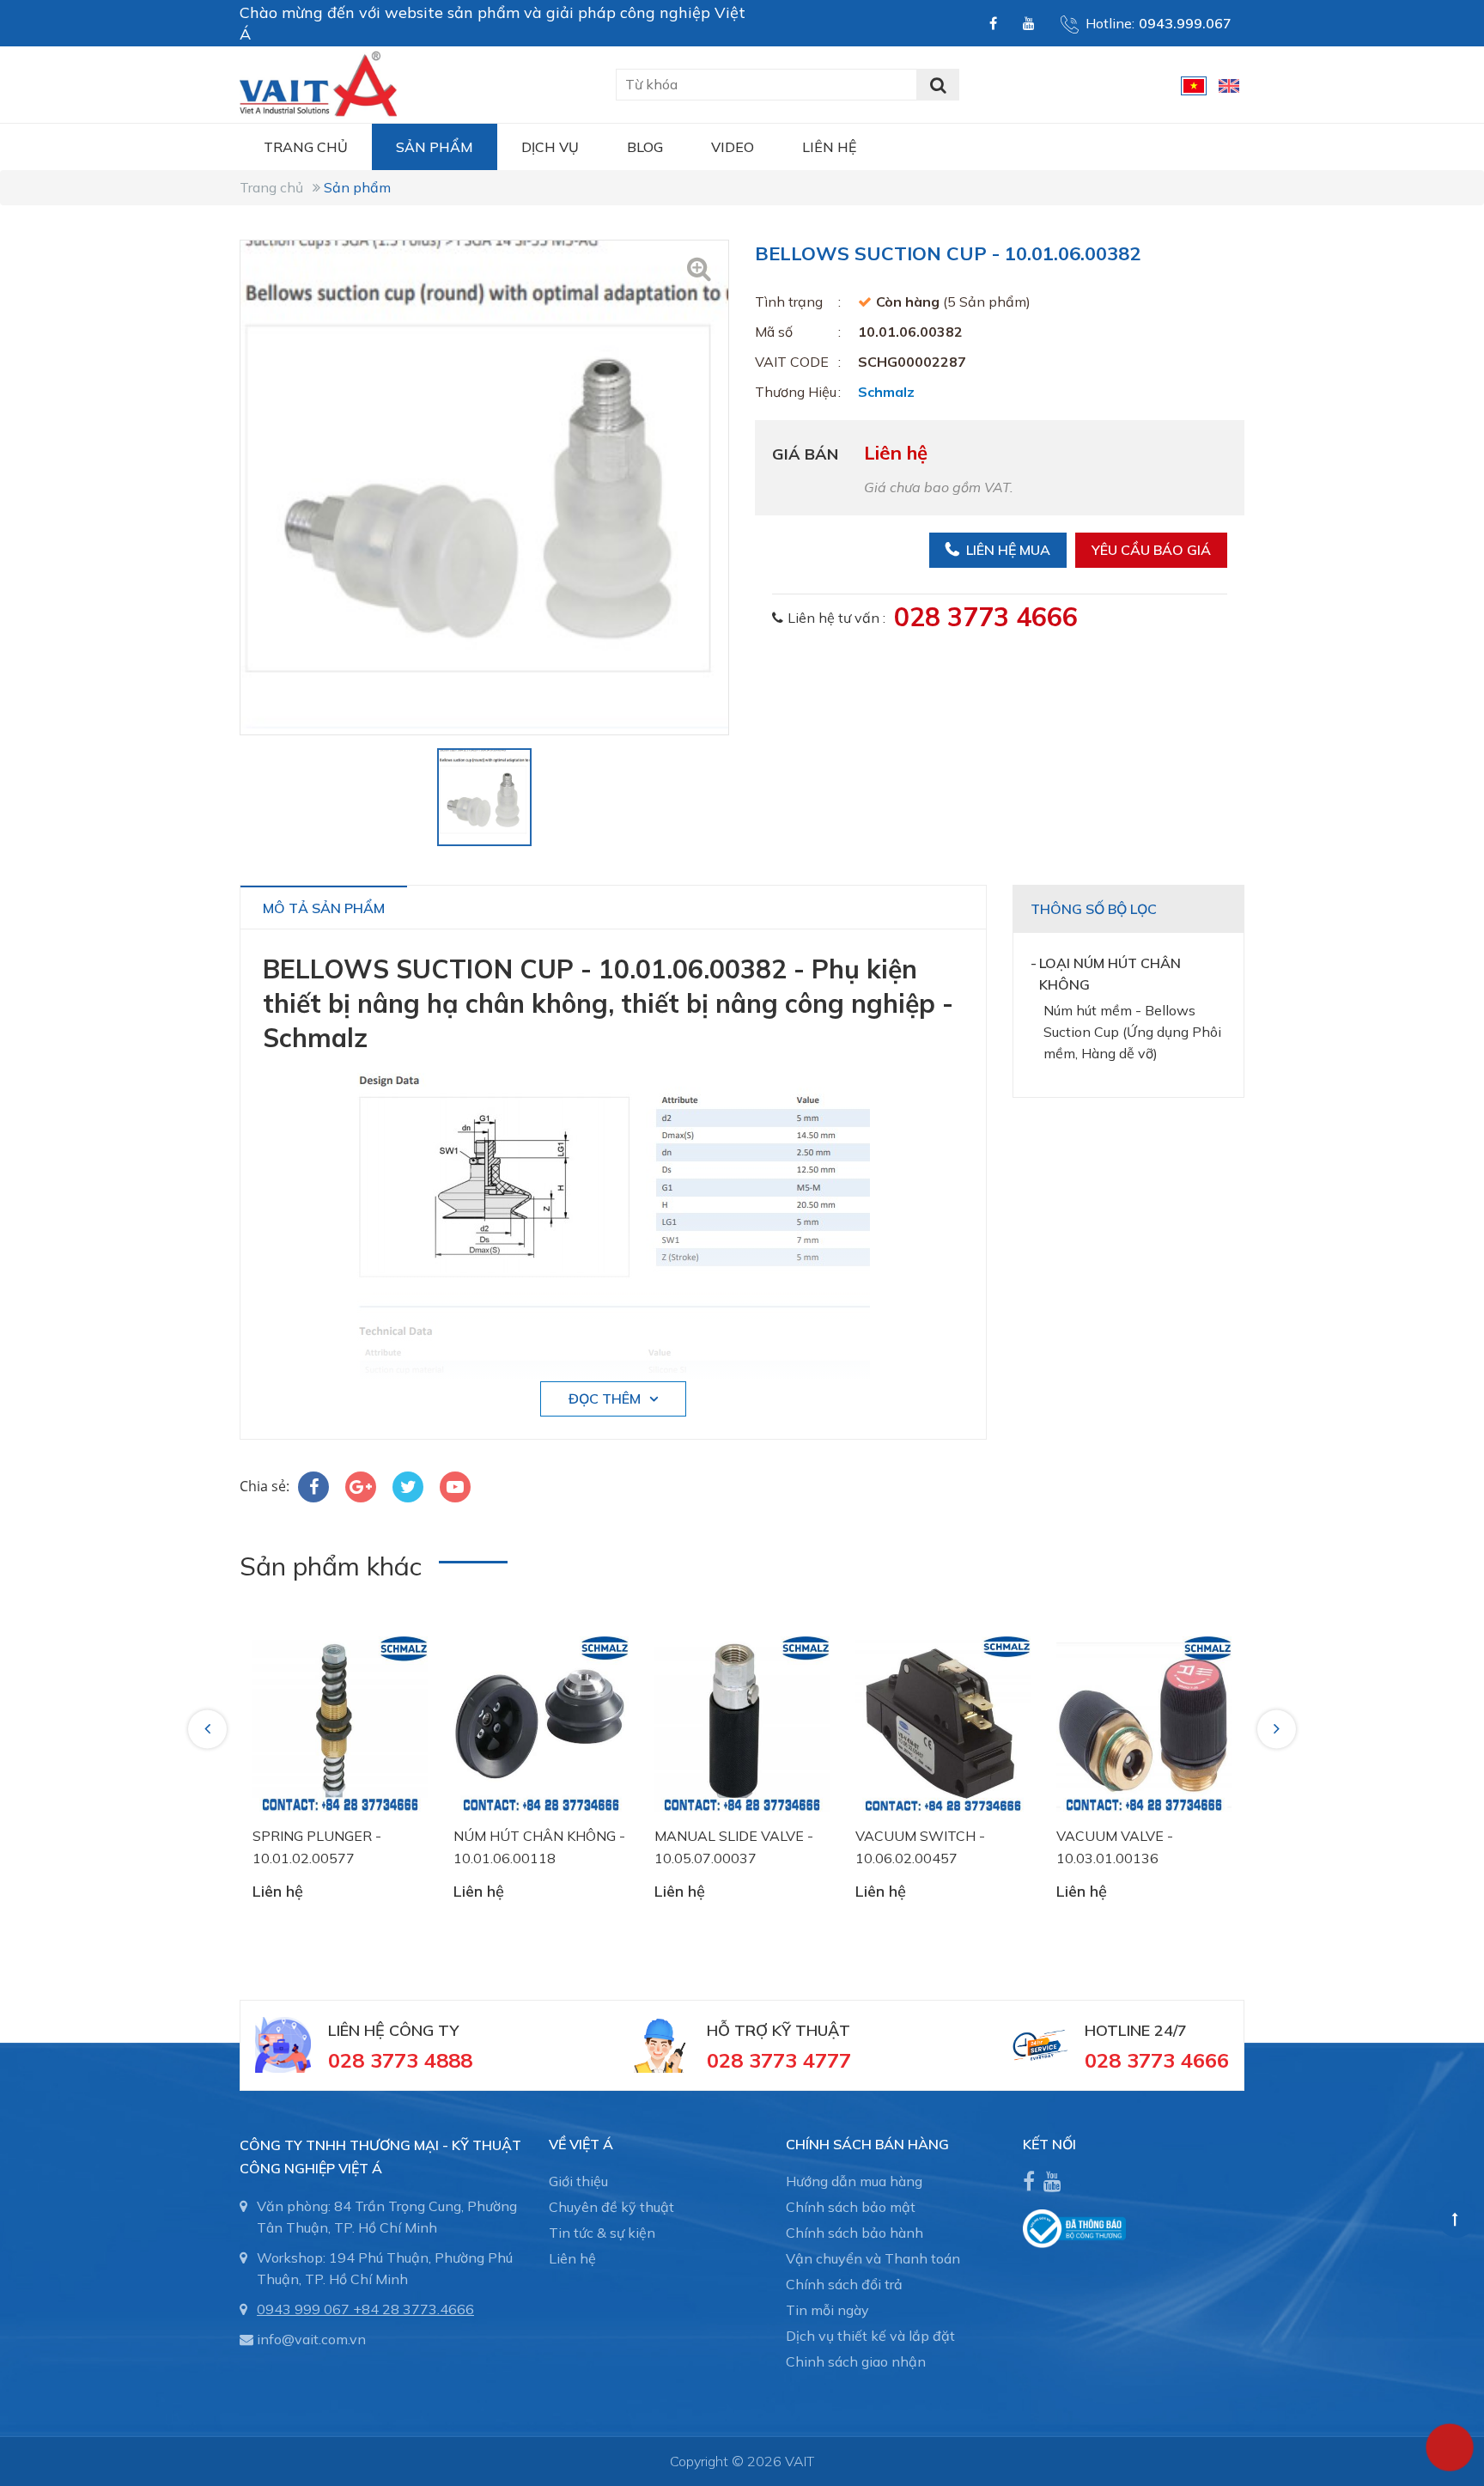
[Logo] (318, 82)
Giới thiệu (578, 2181)
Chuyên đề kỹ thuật (611, 2207)
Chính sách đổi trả (844, 2284)
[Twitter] (408, 1487)
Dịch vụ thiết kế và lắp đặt (870, 2336)
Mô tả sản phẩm (324, 908)
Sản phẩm (435, 147)
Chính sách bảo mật (851, 2207)
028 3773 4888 (400, 2060)
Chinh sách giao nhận (856, 2361)
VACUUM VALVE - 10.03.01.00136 (1115, 1847)
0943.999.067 (1185, 23)
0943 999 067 (303, 2309)
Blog (645, 147)
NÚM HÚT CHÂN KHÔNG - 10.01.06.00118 (539, 1847)
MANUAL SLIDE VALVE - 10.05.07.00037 (734, 1847)
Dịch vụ (550, 147)
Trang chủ (306, 147)
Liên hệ (829, 147)
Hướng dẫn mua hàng (854, 2181)
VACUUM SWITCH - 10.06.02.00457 (920, 1847)
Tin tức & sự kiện (602, 2233)
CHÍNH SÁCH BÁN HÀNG (867, 2144)
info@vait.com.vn (311, 2339)
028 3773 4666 (986, 617)
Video (733, 147)
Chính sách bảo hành (855, 2233)
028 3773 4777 (779, 2060)
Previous (210, 1728)
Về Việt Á (581, 2144)
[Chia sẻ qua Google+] (361, 1487)
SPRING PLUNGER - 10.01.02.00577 (317, 1847)
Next (1278, 1728)
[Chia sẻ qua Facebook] (313, 1487)
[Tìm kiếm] (938, 85)
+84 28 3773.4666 (414, 2309)
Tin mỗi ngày (827, 2310)
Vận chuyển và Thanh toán (873, 2258)
